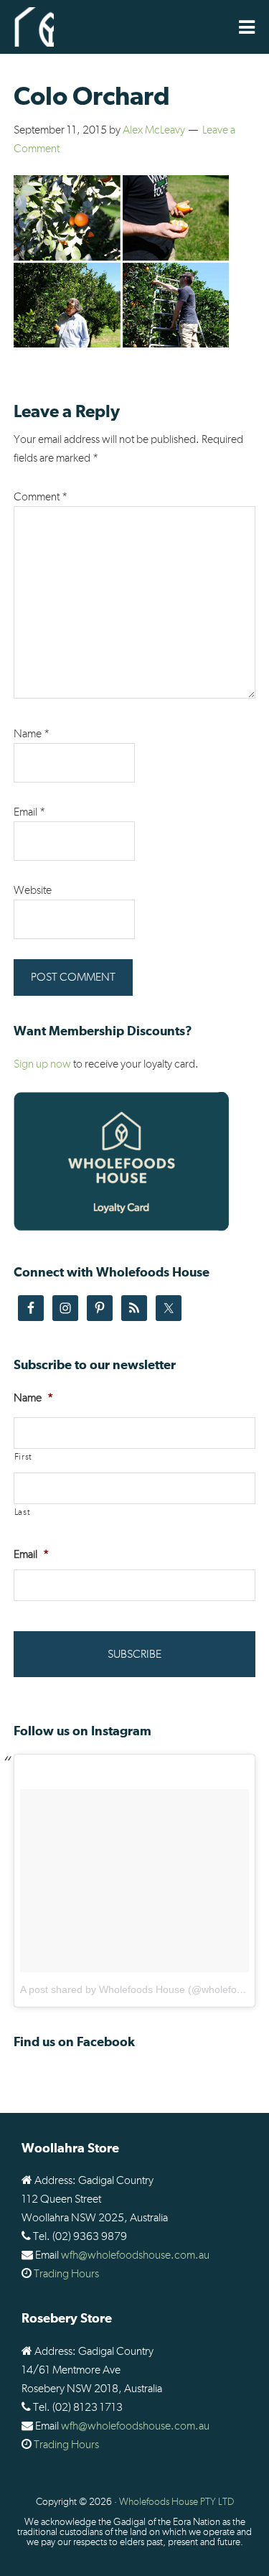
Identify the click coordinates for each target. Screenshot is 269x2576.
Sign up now (42, 1064)
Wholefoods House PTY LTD (176, 2502)
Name (32, 734)
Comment (41, 497)
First (23, 1457)
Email (29, 812)
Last (23, 1512)
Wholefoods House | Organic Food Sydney (34, 27)
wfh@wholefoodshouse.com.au (135, 2255)
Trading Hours (66, 2274)
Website (33, 890)
